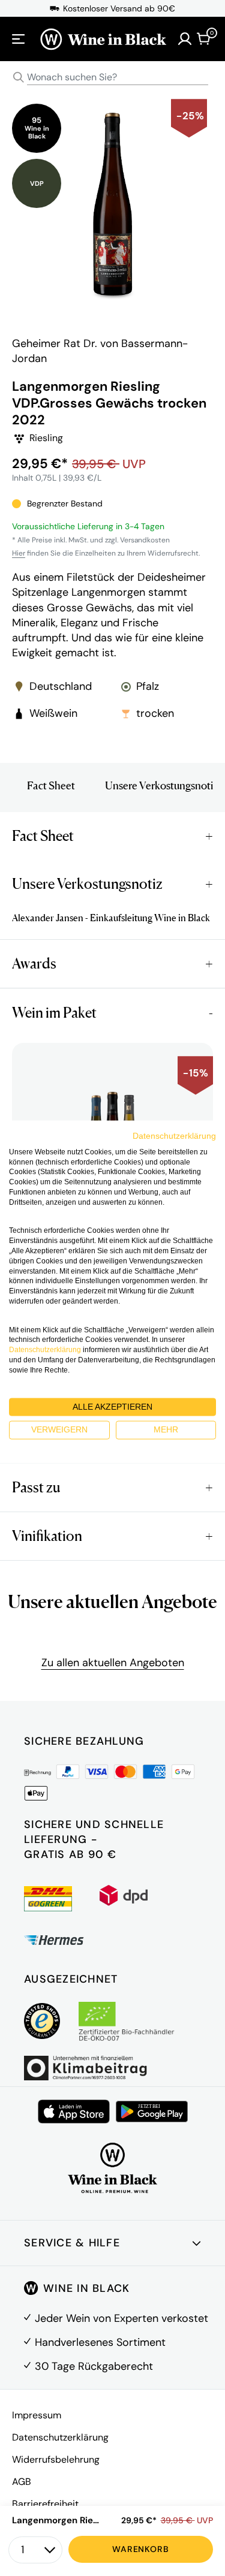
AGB (22, 2482)
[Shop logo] (103, 39)
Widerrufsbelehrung (56, 2459)
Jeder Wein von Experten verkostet (121, 2318)
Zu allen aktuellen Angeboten (113, 1663)
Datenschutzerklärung (60, 2437)
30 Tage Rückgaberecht (94, 2366)
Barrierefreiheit (45, 2504)
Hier (19, 553)
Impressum (37, 2415)
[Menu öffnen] (19, 39)
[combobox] (112, 78)
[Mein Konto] (185, 39)
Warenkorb (141, 2549)
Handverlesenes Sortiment (100, 2342)
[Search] (19, 77)
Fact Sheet (51, 785)
